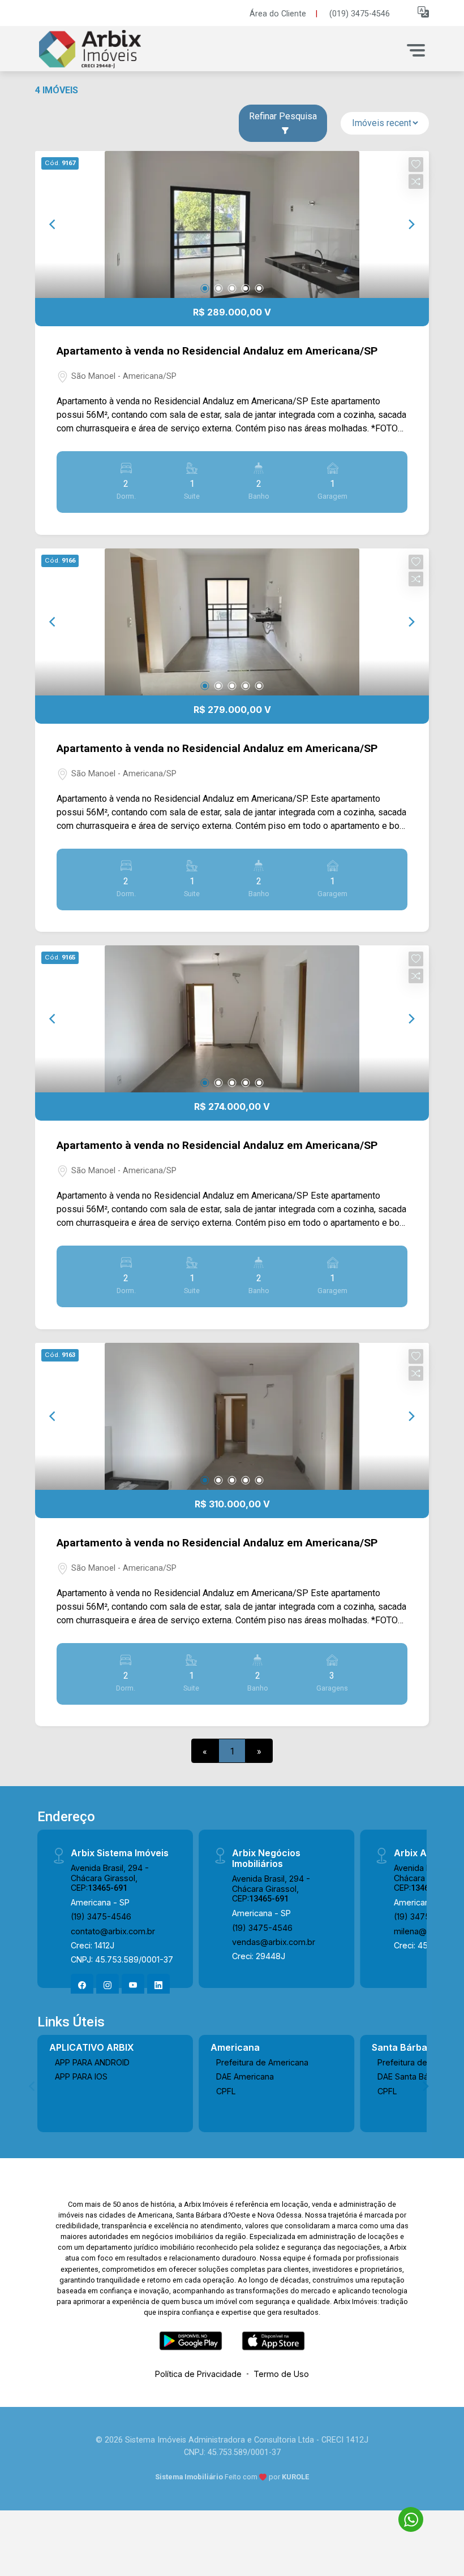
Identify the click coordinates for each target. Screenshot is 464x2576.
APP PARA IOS (81, 2076)
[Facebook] (82, 1985)
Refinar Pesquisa (283, 116)
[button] (423, 12)
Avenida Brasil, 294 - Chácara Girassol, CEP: (110, 1878)
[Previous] (53, 224)
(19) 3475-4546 (101, 1916)
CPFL (226, 2091)
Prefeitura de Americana (262, 2062)
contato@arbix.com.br (113, 1931)
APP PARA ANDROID (92, 2062)
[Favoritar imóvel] (416, 165)
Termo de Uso (281, 2374)
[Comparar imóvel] (416, 181)
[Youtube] (133, 1985)
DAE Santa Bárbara (413, 2076)
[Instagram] (108, 1985)
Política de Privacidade (198, 2374)
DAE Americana (245, 2076)
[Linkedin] (158, 1985)
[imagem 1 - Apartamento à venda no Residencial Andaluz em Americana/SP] (232, 224)
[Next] (411, 224)
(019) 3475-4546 (360, 14)
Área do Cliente (278, 14)
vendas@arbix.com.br (274, 1942)
